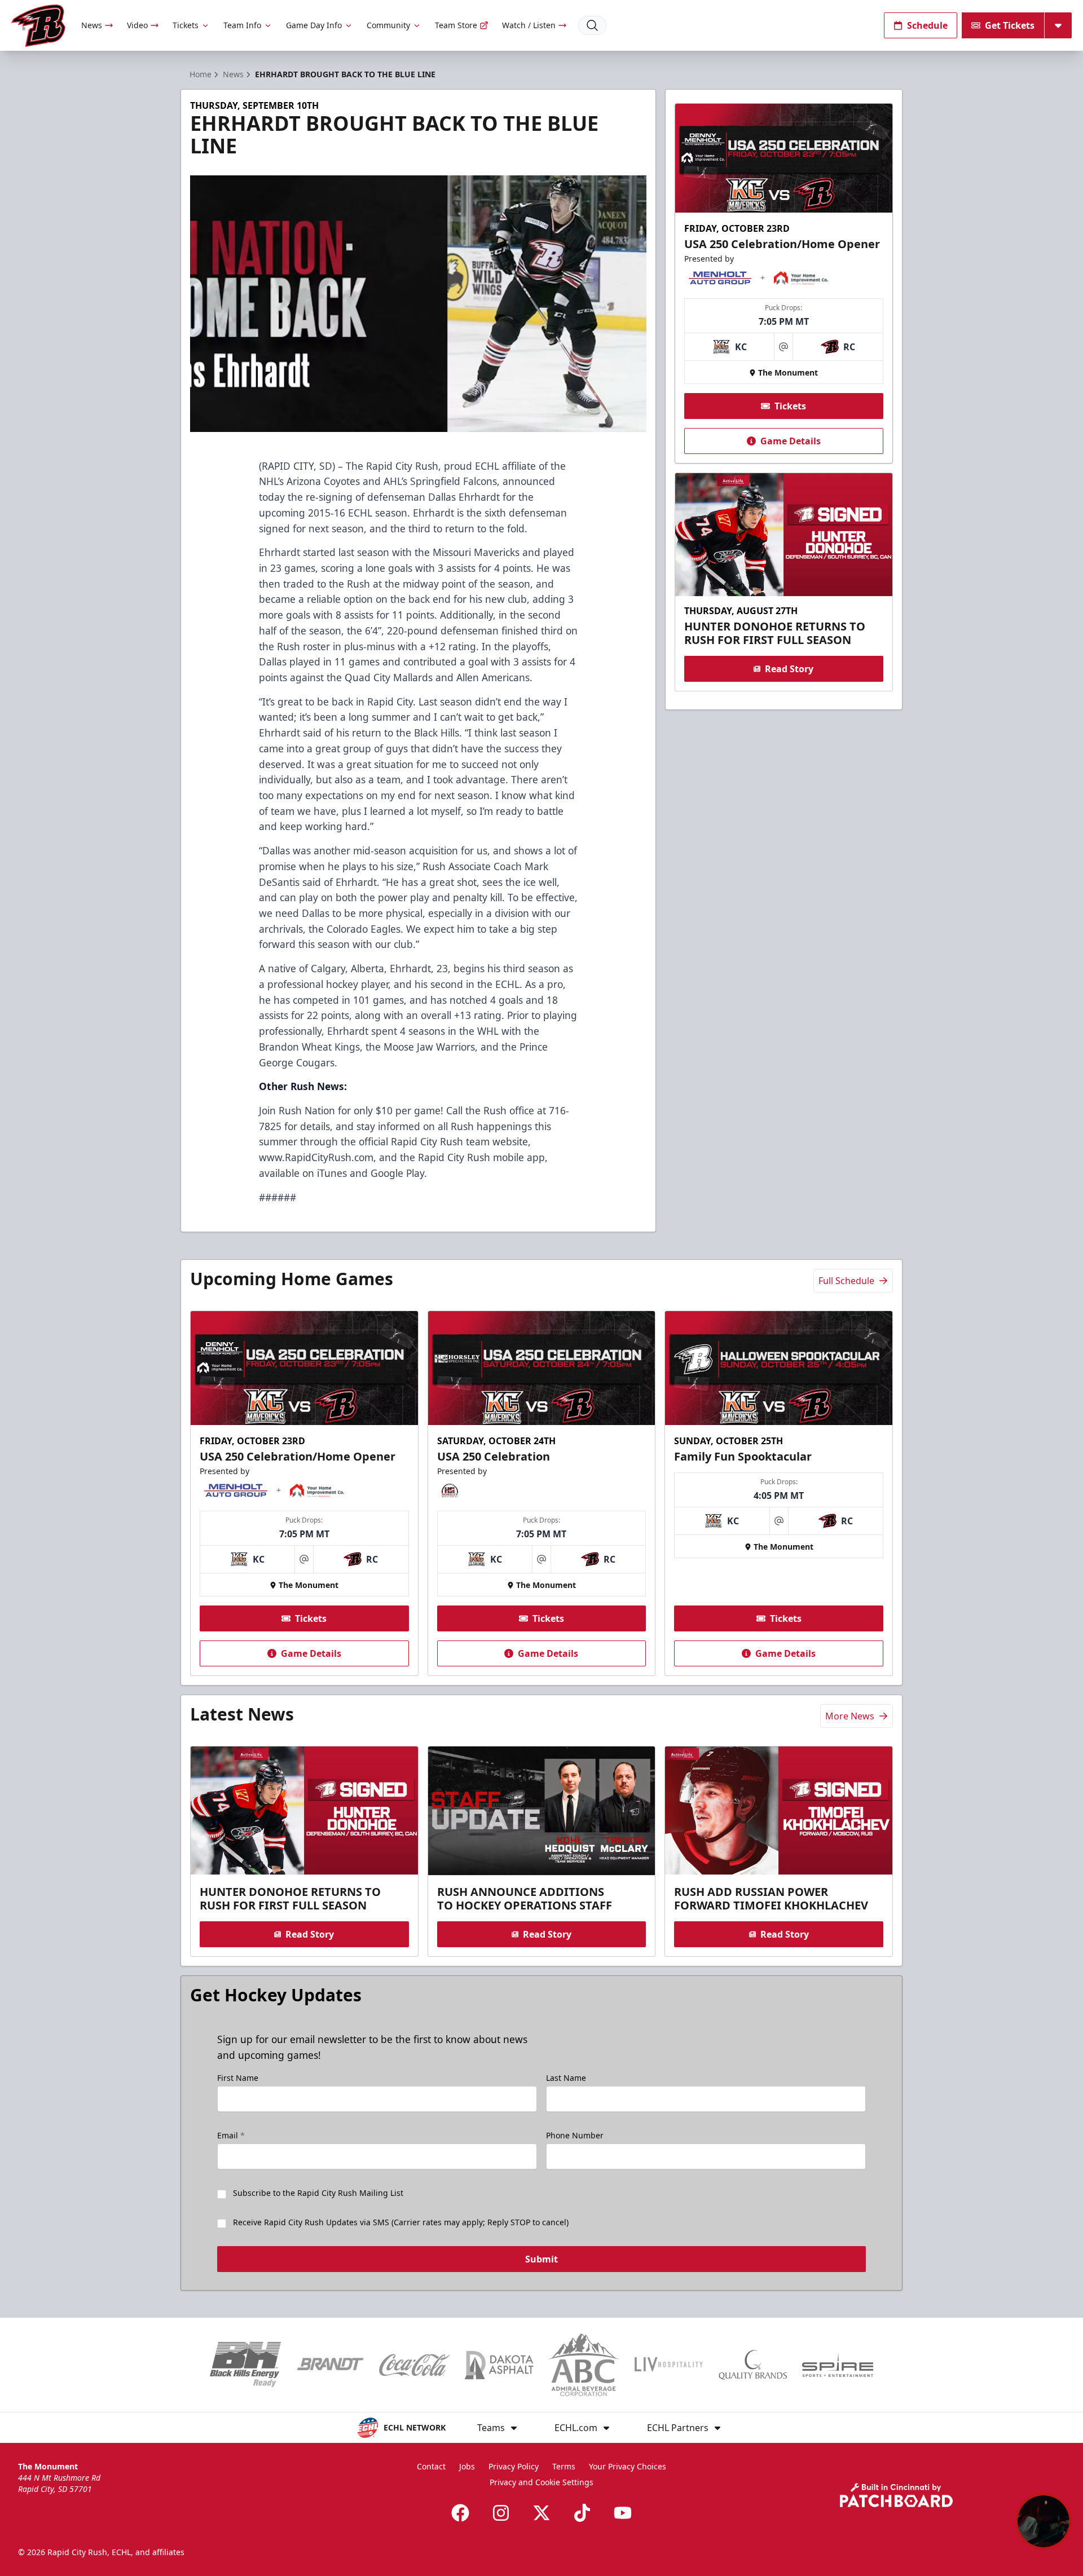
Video (137, 25)
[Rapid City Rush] (38, 26)
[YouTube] (623, 2513)
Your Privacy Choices (628, 2466)
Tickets (186, 25)
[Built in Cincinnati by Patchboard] (896, 2495)
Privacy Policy (514, 2466)
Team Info (242, 25)
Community (388, 25)
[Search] (592, 25)
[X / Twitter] (541, 2513)
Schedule (927, 25)
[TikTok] (582, 2513)
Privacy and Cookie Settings (541, 2482)
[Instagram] (501, 2513)
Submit (541, 2259)
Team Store (456, 25)
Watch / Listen (529, 25)
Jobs (467, 2466)
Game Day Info (314, 25)
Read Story (789, 669)
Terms (564, 2466)
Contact (431, 2466)
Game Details (791, 441)
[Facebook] (460, 2513)
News (92, 25)
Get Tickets (1010, 25)
